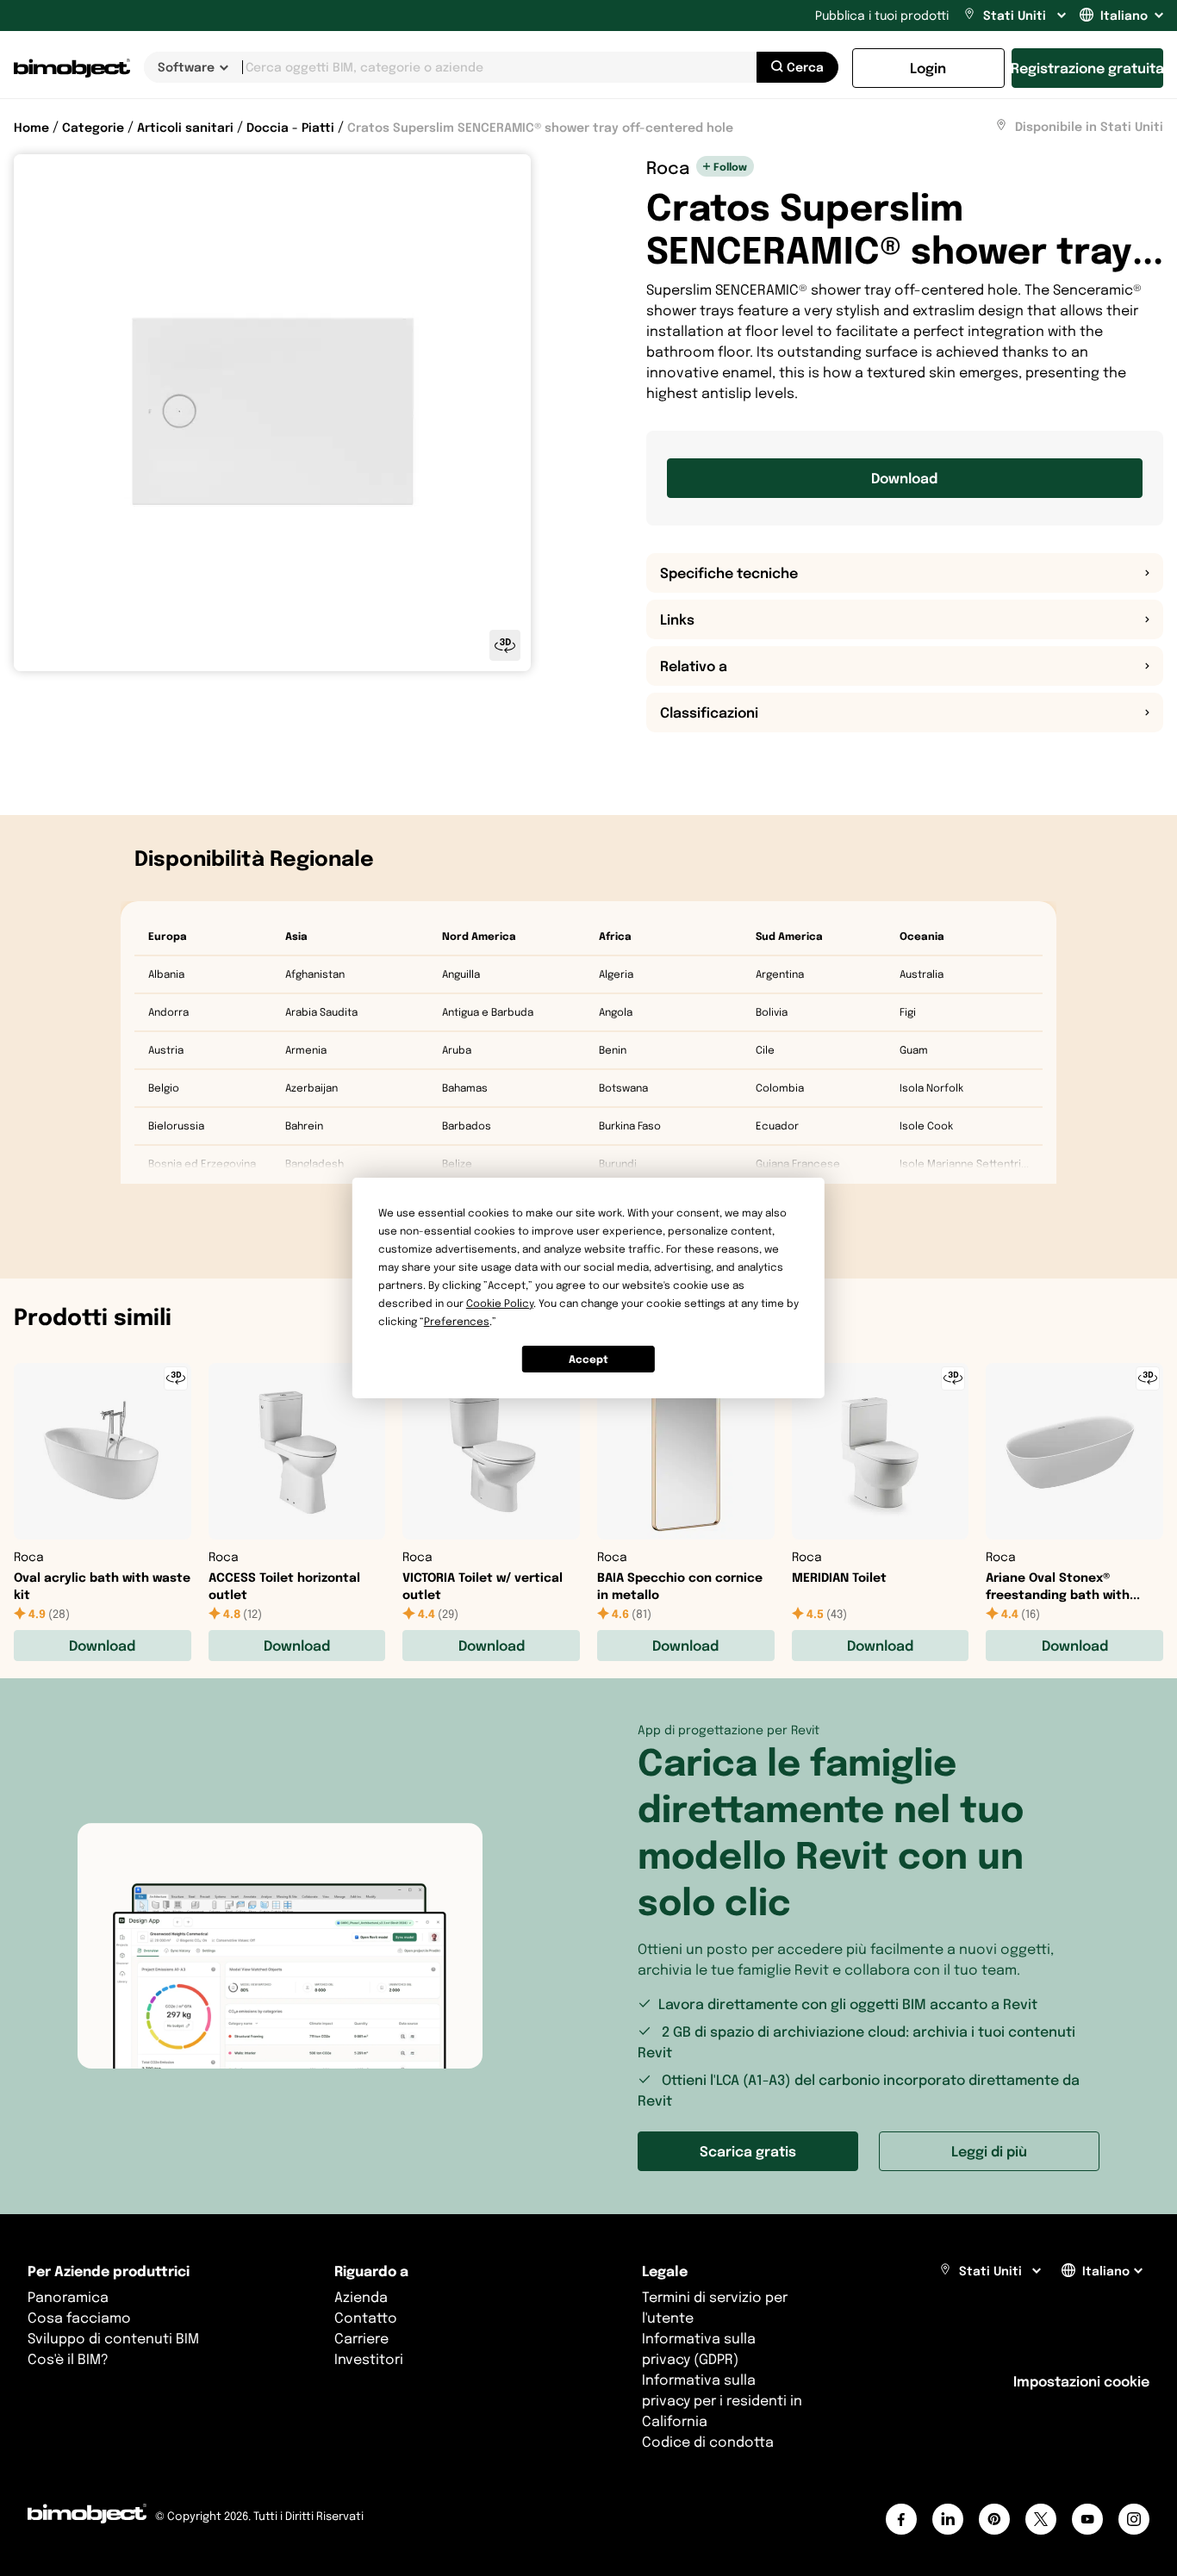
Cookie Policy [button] (500, 1303)
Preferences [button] (457, 1321)
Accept (588, 1359)
